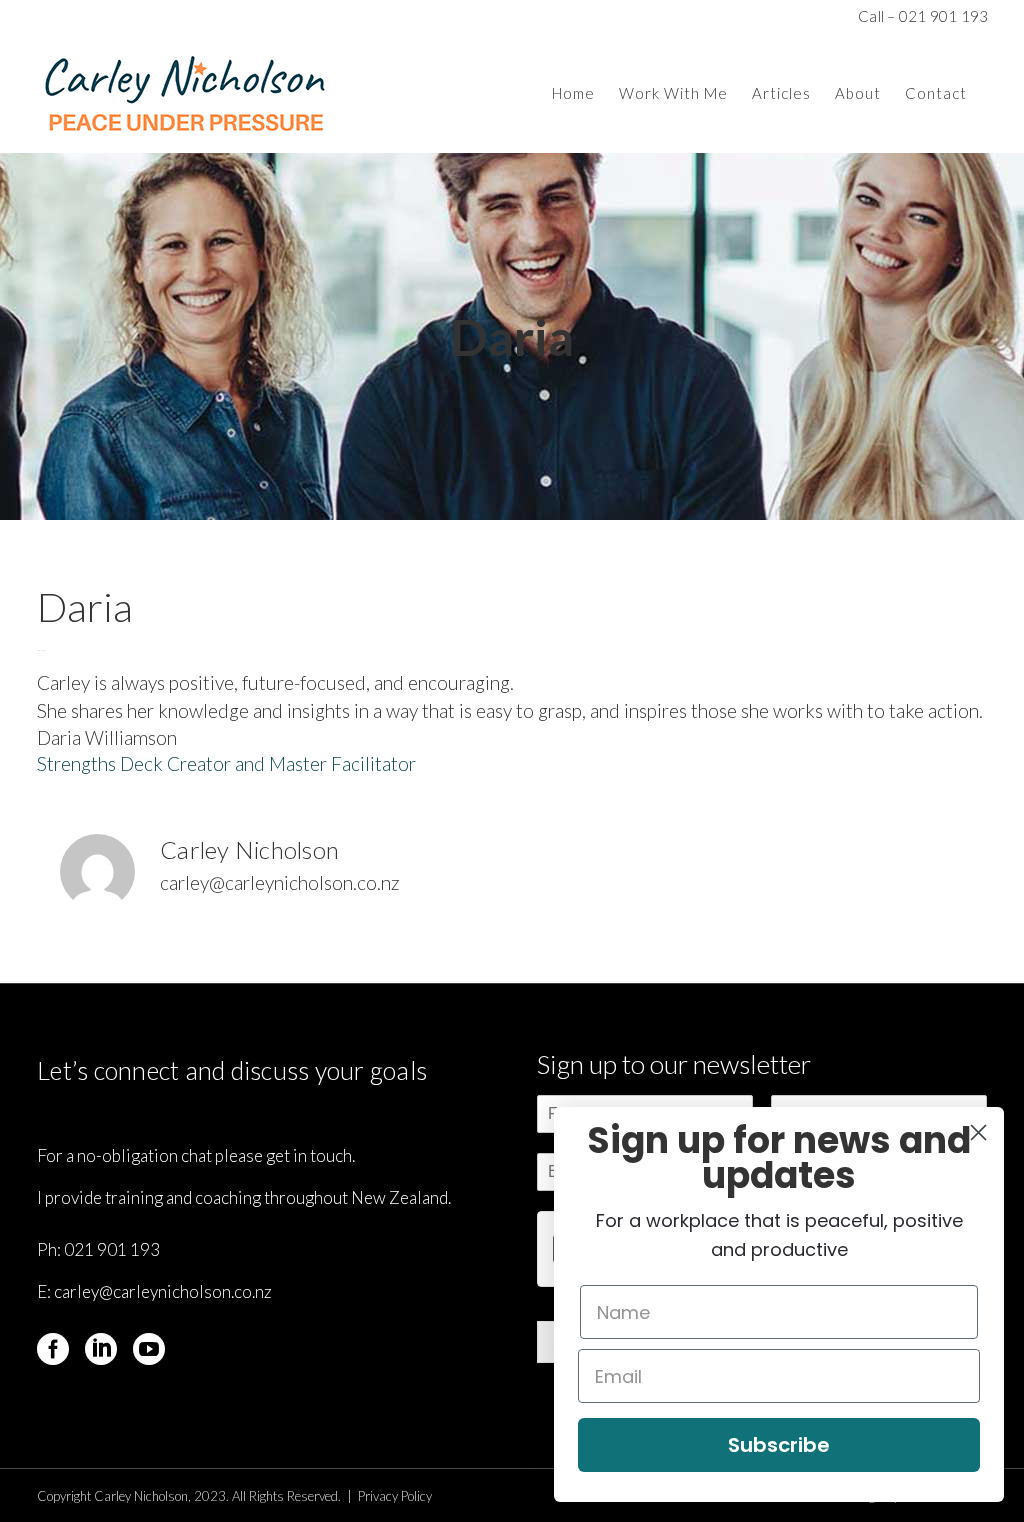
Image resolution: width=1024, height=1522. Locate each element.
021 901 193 (112, 1249)
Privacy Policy (395, 1496)
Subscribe (779, 1445)
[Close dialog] (978, 1132)
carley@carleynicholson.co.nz (163, 1291)
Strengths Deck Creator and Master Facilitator (226, 763)
